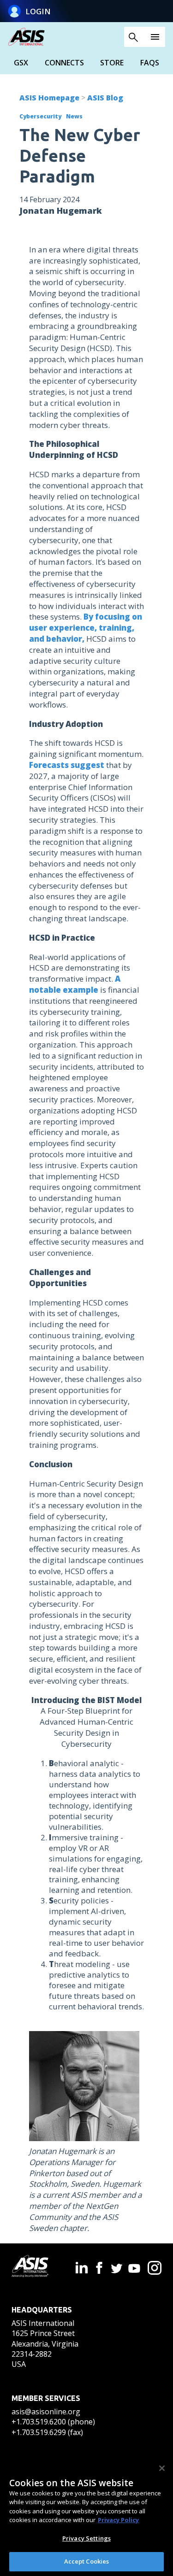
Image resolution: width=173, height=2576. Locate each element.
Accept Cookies (87, 2561)
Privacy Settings (86, 2538)
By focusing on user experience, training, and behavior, (86, 628)
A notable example (75, 984)
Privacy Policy (118, 2520)
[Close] (162, 2468)
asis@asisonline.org (46, 2412)
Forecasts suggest (67, 765)
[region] (86, 2516)
